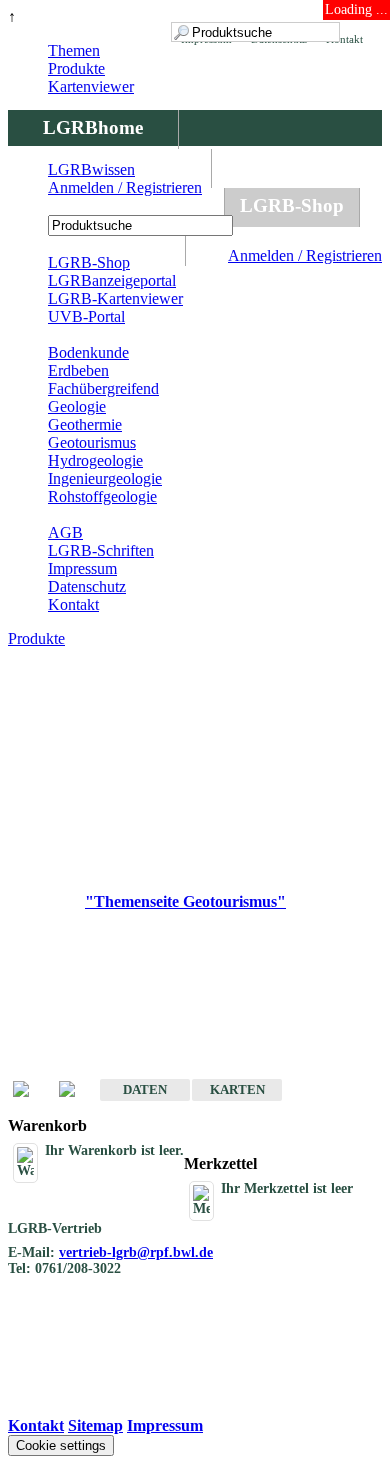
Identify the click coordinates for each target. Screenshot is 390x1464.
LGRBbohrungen (116, 205)
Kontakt (73, 604)
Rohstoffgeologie (102, 496)
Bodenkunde (88, 352)
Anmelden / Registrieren (305, 255)
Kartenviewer (91, 86)
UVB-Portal (86, 316)
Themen (74, 50)
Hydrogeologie (95, 460)
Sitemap (95, 1425)
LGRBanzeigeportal (112, 280)
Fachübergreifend (103, 388)
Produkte (76, 68)
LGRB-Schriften (101, 550)
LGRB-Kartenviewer (115, 298)
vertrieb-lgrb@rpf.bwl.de (136, 1252)
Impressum (82, 568)
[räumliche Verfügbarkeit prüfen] (77, 1090)
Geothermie (85, 424)
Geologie (77, 406)
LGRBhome (93, 127)
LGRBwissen (91, 169)
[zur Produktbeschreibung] (31, 1090)
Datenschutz (87, 586)
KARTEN (237, 1089)
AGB (65, 532)
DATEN (145, 1089)
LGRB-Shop (292, 205)
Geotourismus (92, 442)
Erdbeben (78, 370)
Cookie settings (61, 1445)
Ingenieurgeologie (105, 478)
